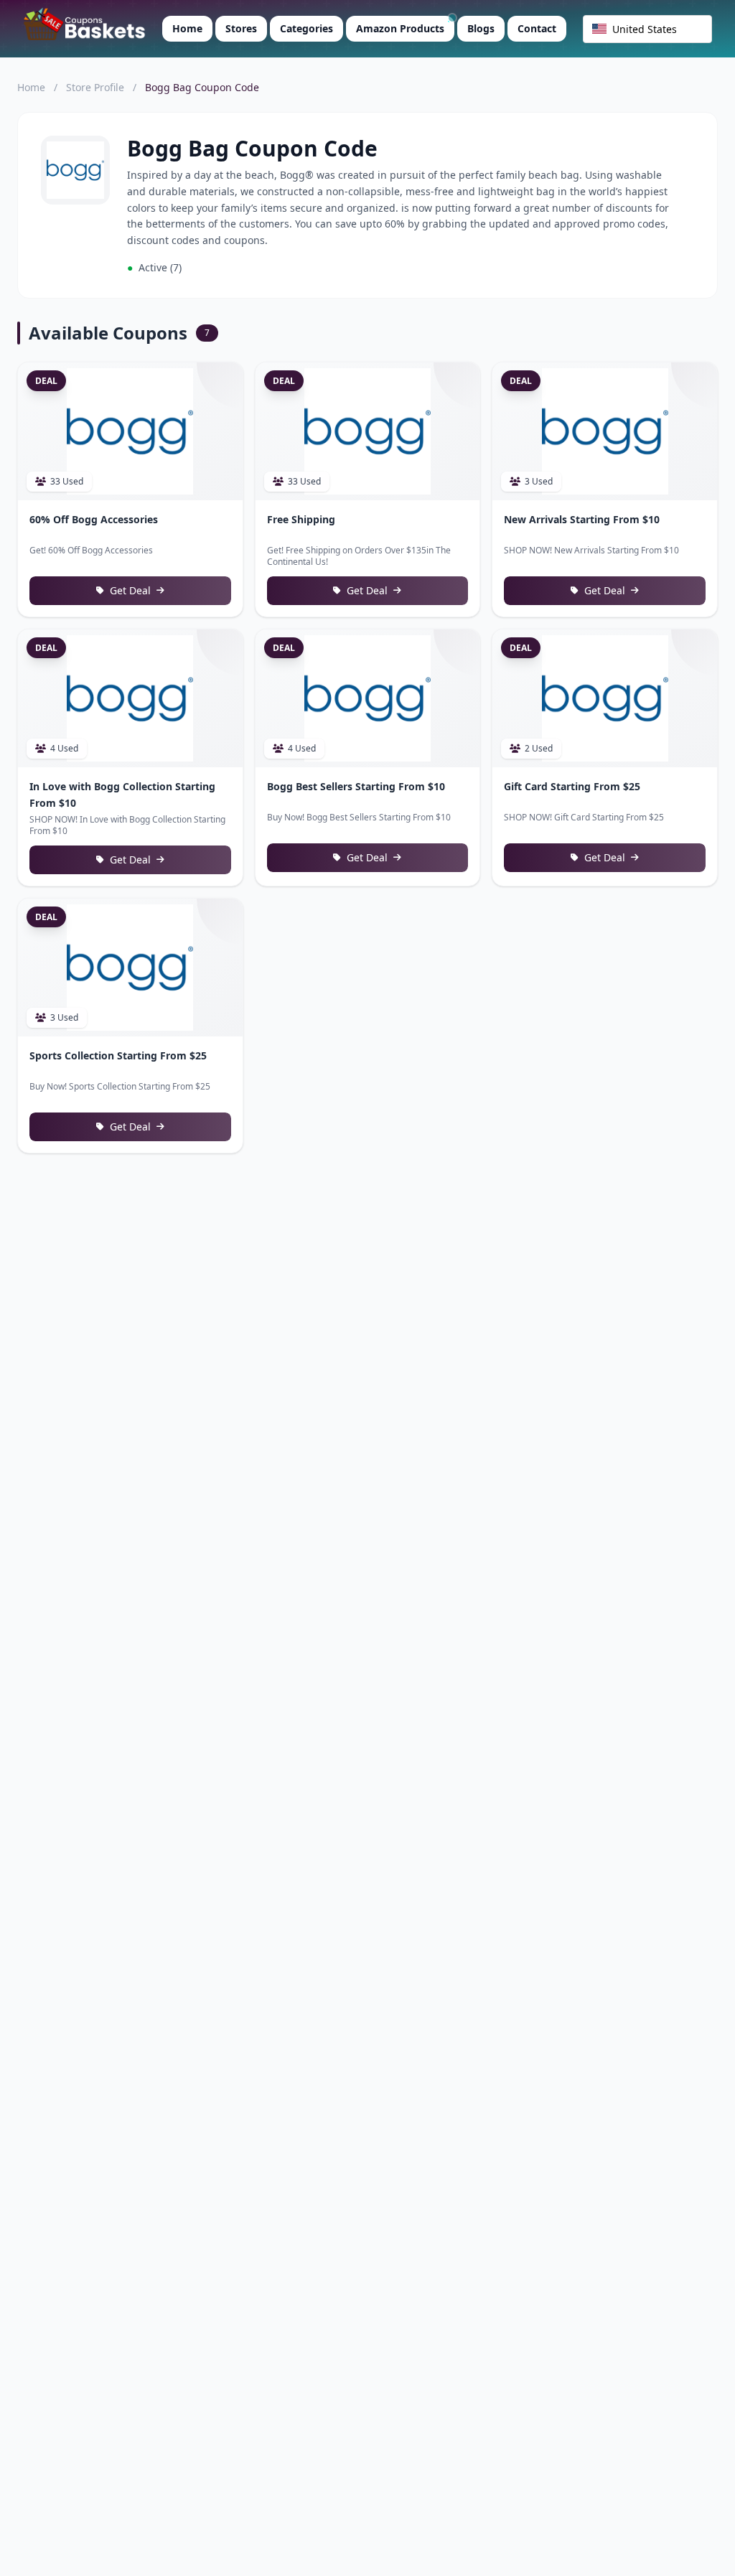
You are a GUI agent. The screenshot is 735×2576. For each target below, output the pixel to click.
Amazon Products (400, 28)
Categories (306, 28)
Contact (537, 28)
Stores (241, 28)
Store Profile (95, 87)
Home (187, 28)
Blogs (481, 28)
